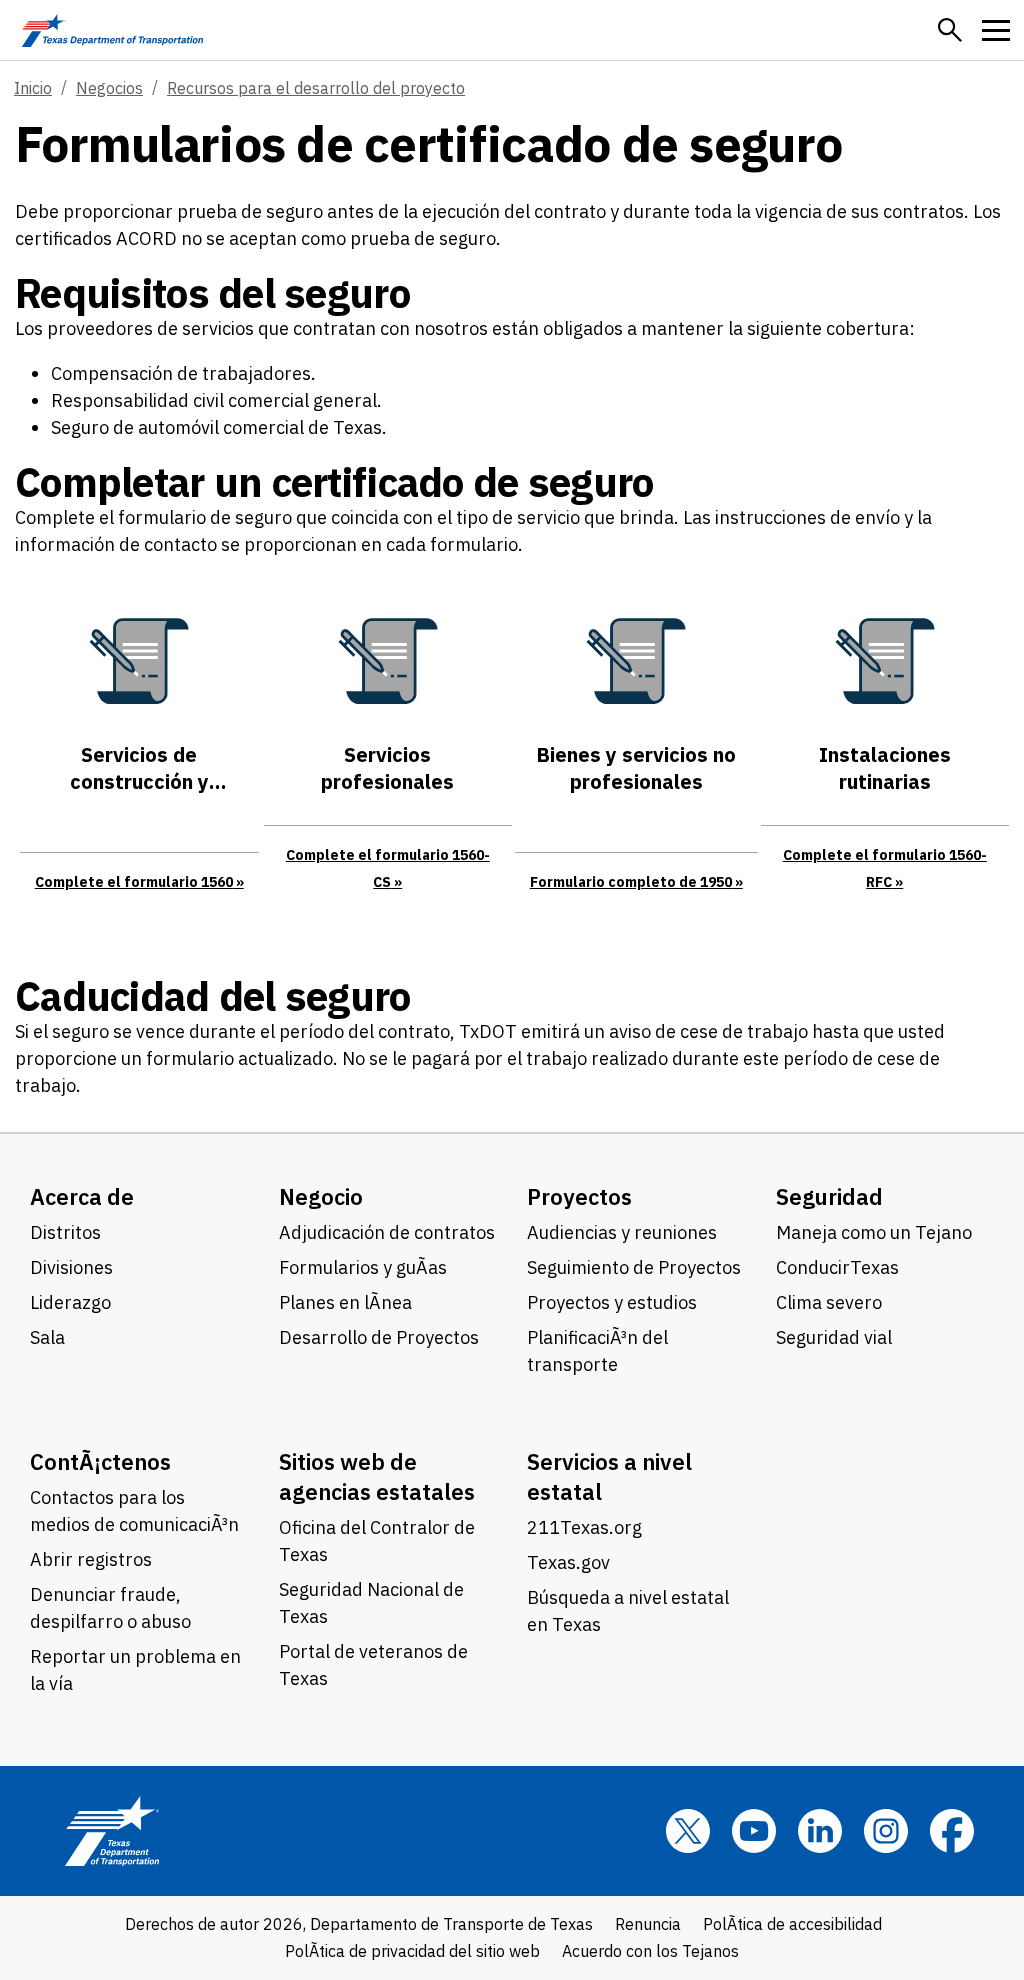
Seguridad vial (834, 1337)
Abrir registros (91, 1559)
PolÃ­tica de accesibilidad (792, 1924)
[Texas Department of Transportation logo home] (112, 30)
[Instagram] (886, 1831)
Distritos (65, 1232)
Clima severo (829, 1302)
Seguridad (829, 1196)
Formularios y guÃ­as (363, 1267)
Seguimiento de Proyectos (634, 1267)
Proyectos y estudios (612, 1302)
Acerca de (82, 1196)
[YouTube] (754, 1831)
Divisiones (71, 1267)
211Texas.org (584, 1527)
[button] (950, 30)
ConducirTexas (837, 1267)
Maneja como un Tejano (874, 1232)
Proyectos (579, 1196)
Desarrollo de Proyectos (379, 1337)
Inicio (33, 88)
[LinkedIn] (820, 1831)
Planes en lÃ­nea (345, 1302)
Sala (47, 1337)
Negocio (321, 1196)
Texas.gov (568, 1562)
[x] (688, 1831)
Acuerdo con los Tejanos (650, 1951)
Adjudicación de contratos (387, 1232)
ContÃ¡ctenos (100, 1461)
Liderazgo (70, 1302)
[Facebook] (952, 1831)
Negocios (109, 88)
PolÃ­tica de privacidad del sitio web (412, 1951)
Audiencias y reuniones (622, 1232)
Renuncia (648, 1924)
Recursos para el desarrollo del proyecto (316, 88)
